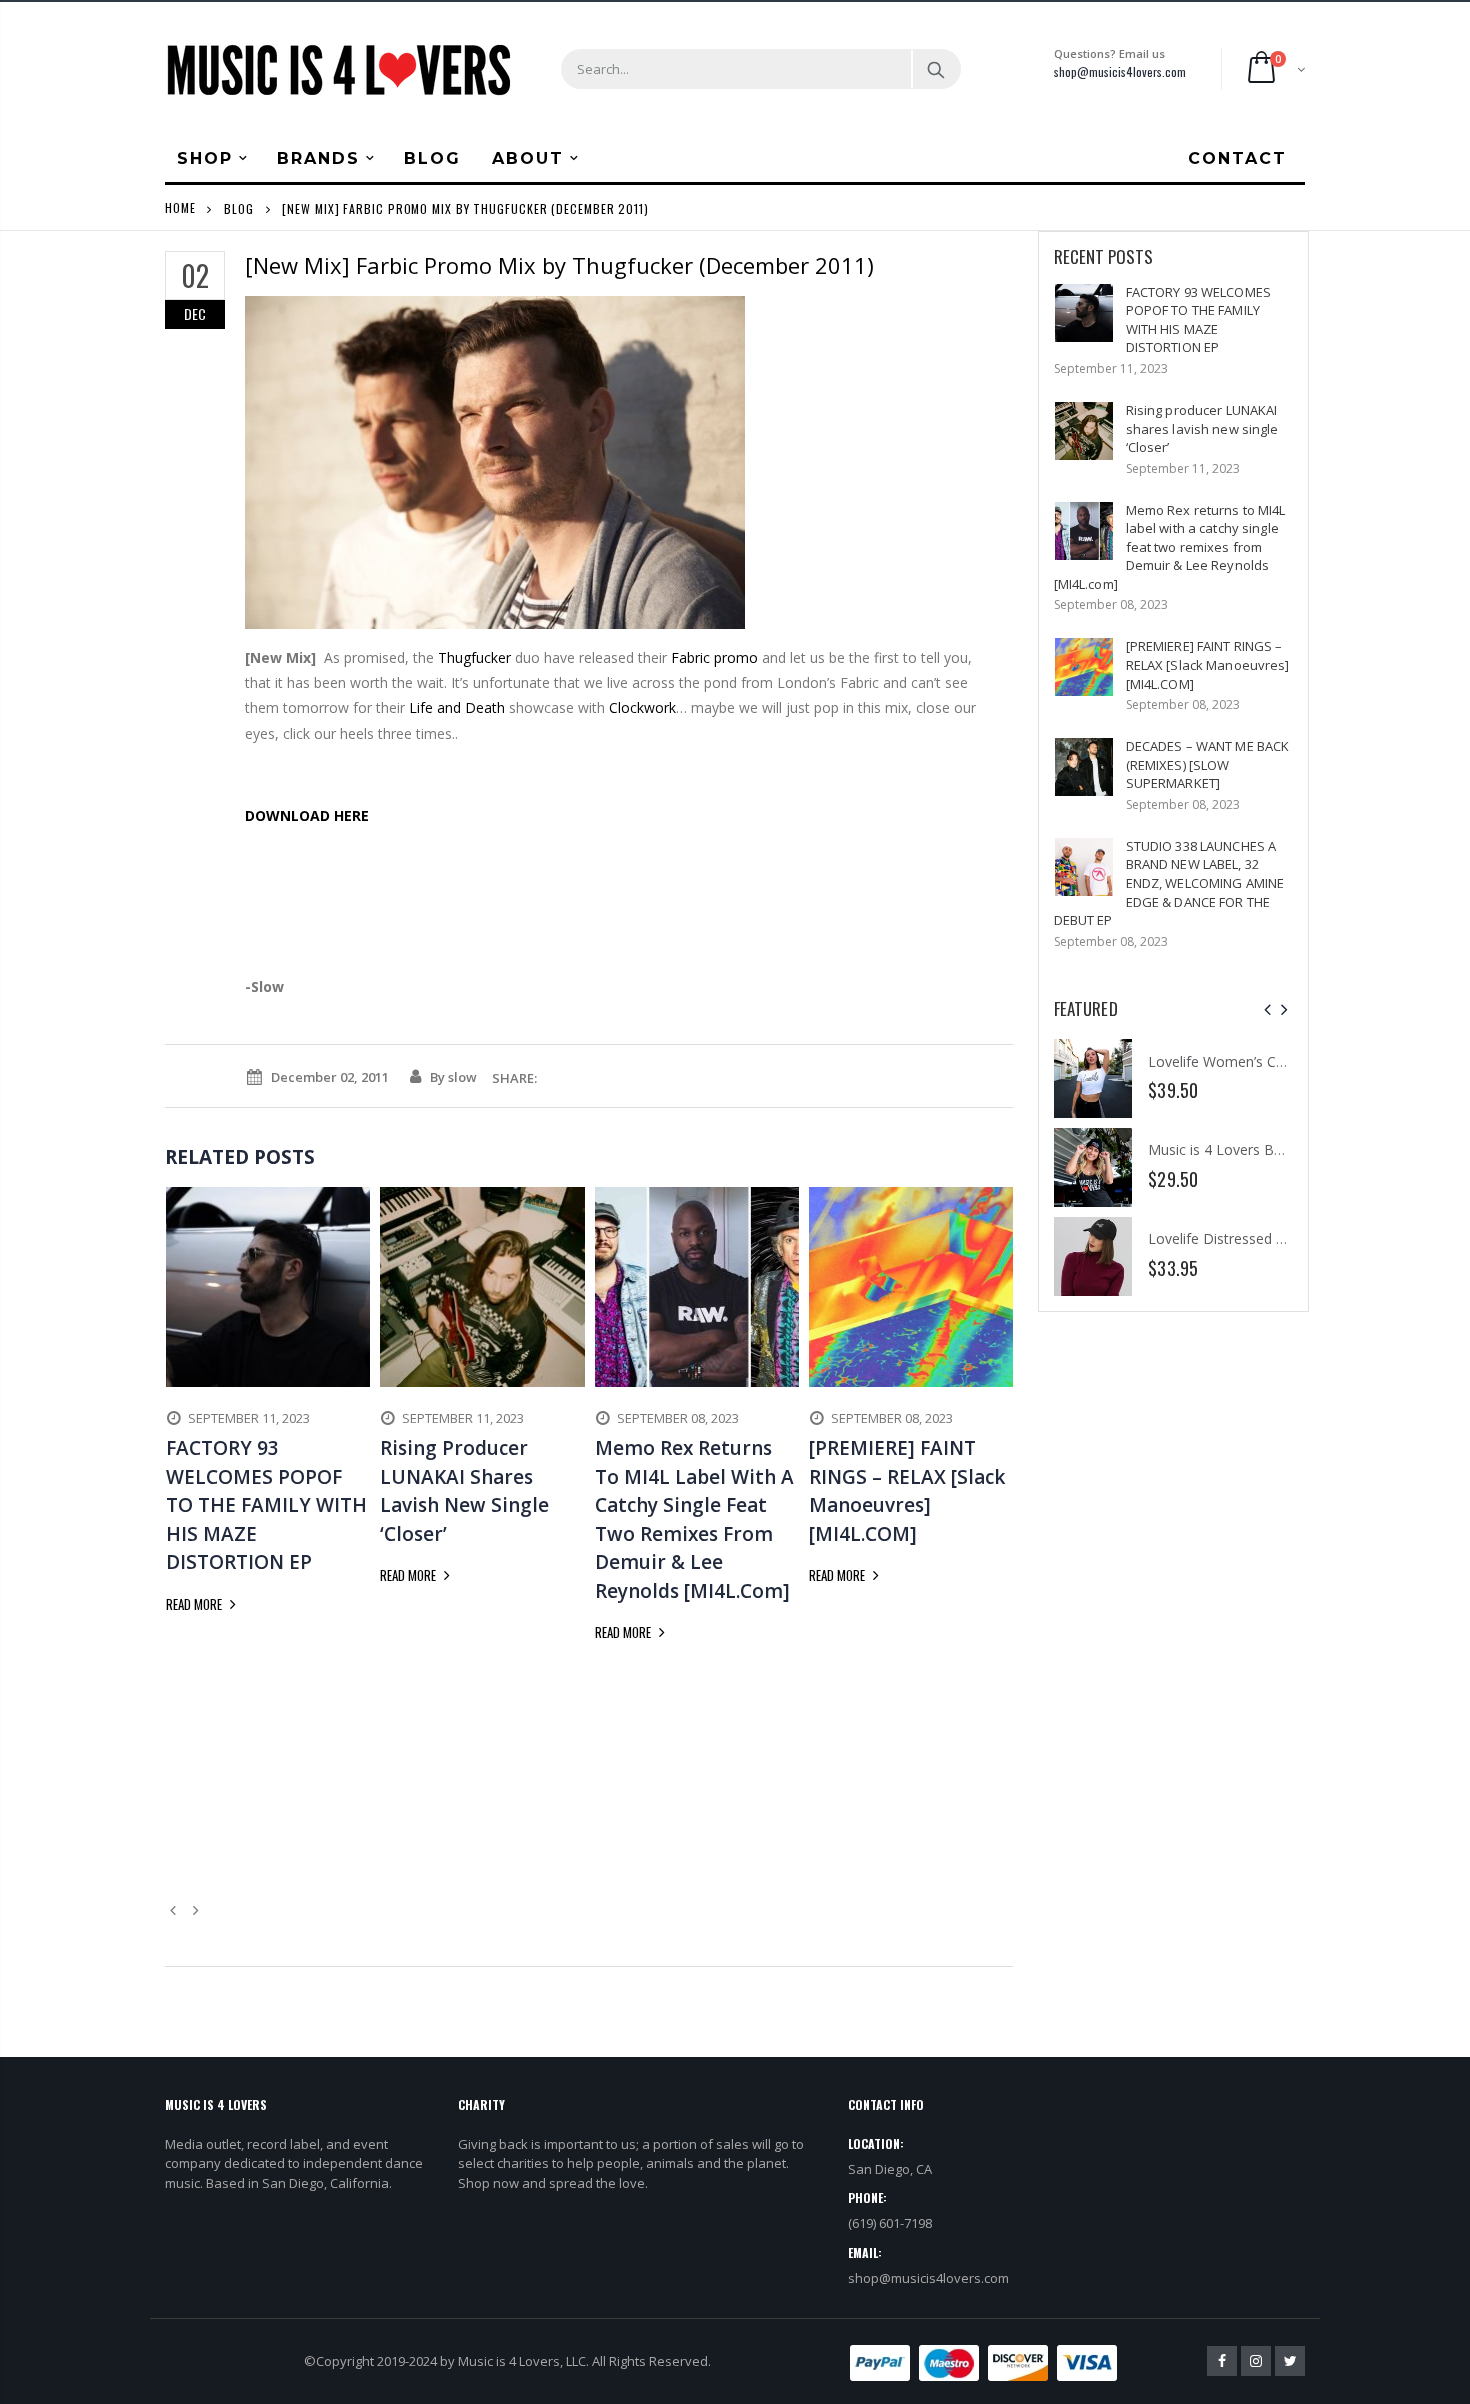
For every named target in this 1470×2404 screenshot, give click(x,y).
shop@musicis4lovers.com (1120, 71)
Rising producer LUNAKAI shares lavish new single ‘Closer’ (1202, 428)
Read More (195, 1604)
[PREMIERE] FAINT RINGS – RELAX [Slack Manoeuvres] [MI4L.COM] (1208, 664)
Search (935, 69)
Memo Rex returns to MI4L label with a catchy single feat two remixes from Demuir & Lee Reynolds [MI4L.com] (1170, 547)
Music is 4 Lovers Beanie (1228, 1149)
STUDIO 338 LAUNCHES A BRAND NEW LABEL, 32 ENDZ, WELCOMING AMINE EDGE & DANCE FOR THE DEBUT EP (1169, 883)
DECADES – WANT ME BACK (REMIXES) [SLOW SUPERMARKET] (1208, 764)
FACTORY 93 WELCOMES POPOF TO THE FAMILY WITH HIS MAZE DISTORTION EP (1198, 320)
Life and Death (457, 707)
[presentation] (1267, 1009)
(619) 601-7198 (890, 2223)
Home (180, 207)
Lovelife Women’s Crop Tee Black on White (1288, 1061)
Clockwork (642, 707)
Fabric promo (714, 657)
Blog (239, 207)
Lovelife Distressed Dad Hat (1239, 1238)
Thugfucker (474, 657)
